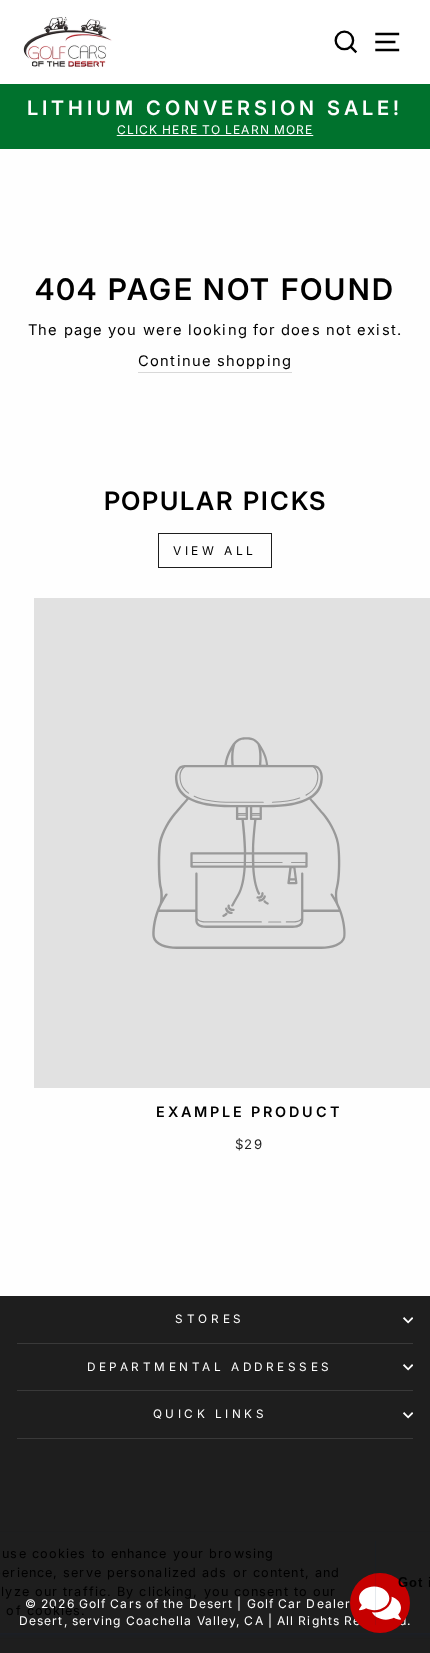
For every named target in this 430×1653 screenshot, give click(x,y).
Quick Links (210, 1414)
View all (215, 550)
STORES (209, 1319)
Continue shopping (215, 361)
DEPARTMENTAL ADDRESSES (210, 1367)
